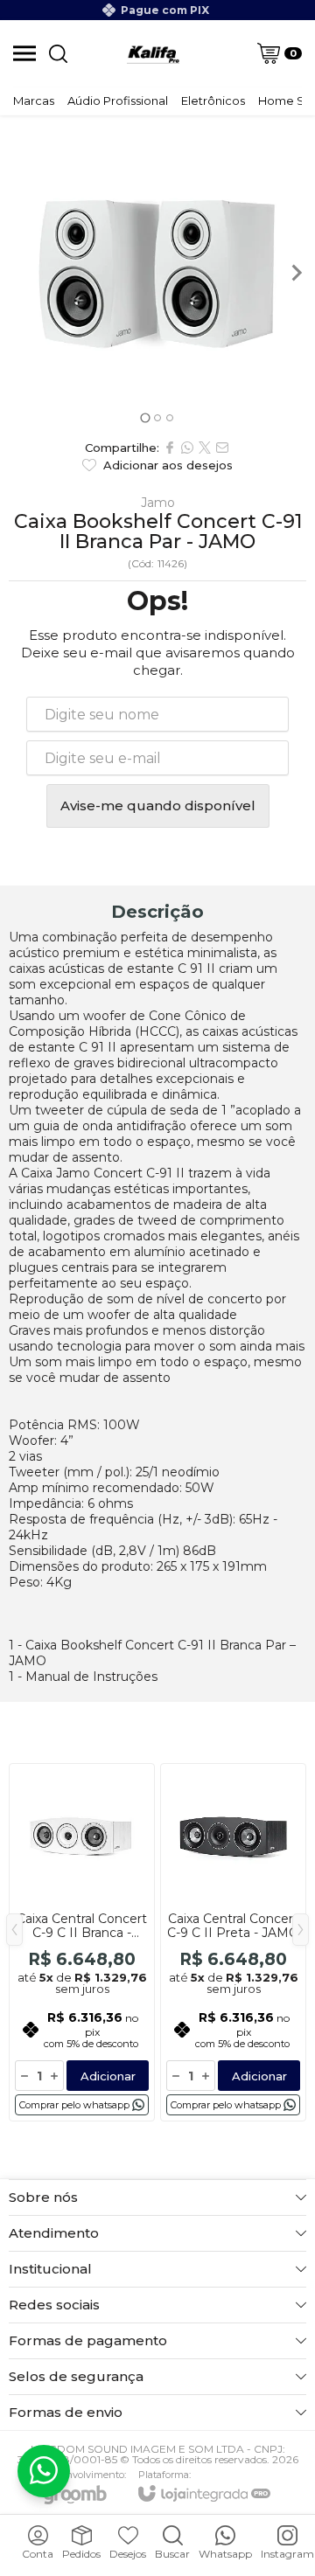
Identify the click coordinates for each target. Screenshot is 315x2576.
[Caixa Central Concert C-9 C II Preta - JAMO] (233, 1942)
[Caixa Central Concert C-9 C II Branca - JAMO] (82, 1942)
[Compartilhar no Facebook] (170, 448)
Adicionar (108, 2076)
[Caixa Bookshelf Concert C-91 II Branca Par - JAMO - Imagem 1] (157, 273)
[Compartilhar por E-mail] (222, 448)
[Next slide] (296, 273)
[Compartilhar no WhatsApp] (187, 448)
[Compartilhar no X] (205, 448)
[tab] (145, 417)
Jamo (158, 503)
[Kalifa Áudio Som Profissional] (153, 53)
